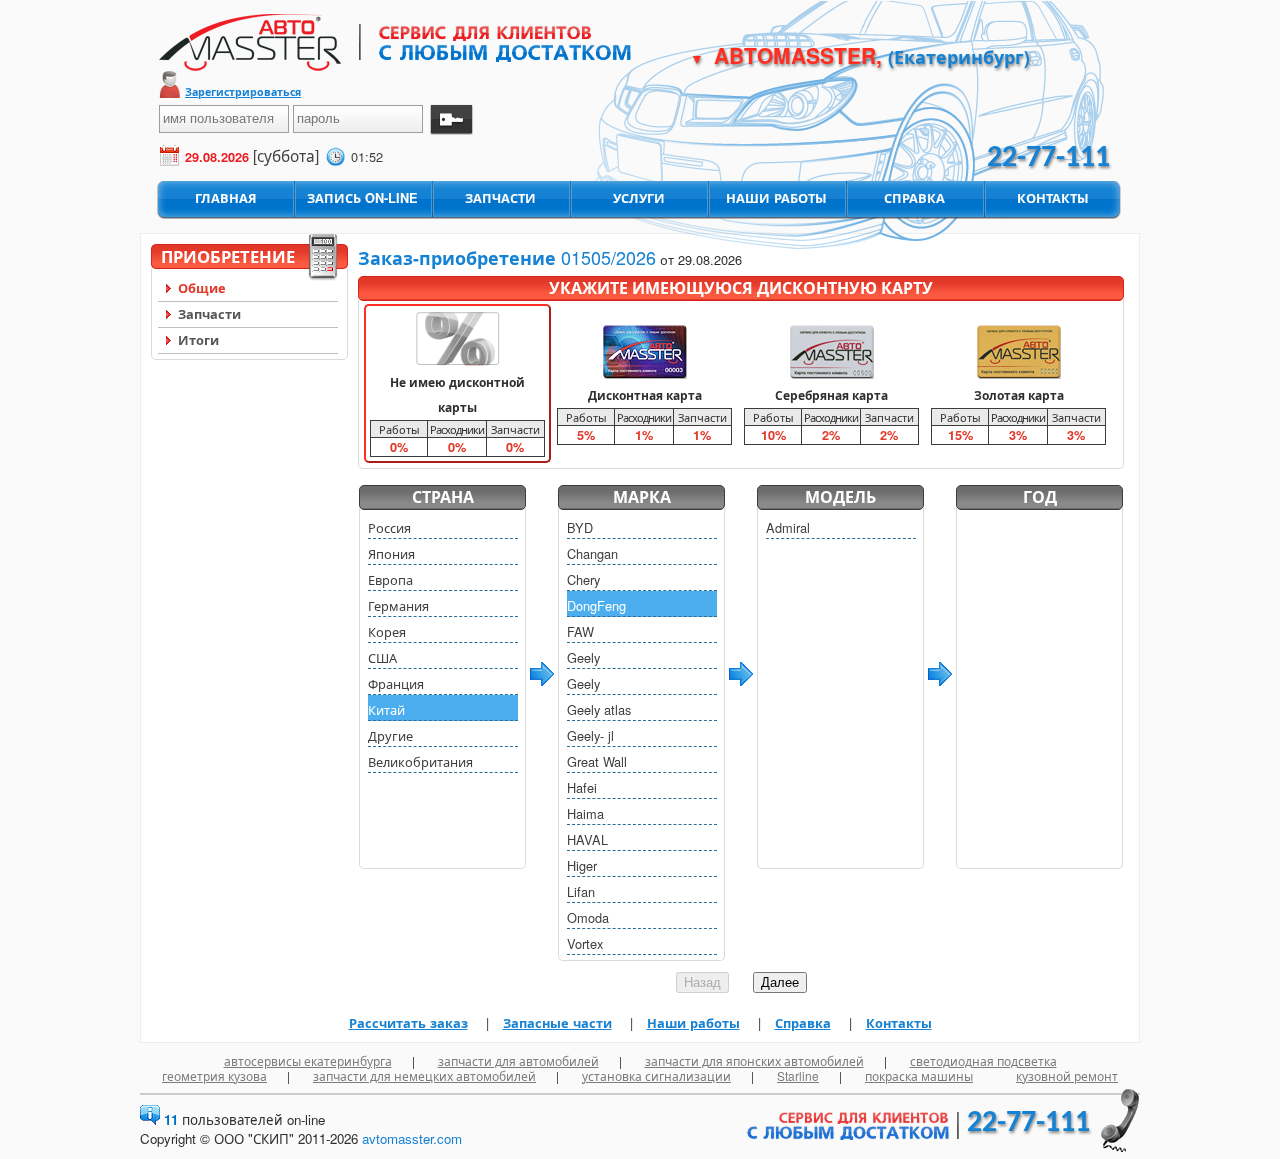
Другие (390, 735)
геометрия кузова (214, 1075)
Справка (803, 1023)
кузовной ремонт (1067, 1075)
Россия (389, 527)
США (382, 657)
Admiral (788, 527)
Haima (585, 813)
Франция (396, 683)
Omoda (588, 917)
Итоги (198, 340)
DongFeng (596, 605)
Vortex (585, 943)
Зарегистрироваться (243, 91)
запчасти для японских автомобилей (754, 1060)
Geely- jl (590, 735)
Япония (391, 553)
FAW (580, 631)
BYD (580, 527)
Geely (583, 657)
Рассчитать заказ (408, 1023)
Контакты (899, 1023)
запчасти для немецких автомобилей (424, 1075)
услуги (639, 198)
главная (226, 198)
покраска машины (919, 1075)
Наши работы (693, 1023)
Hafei (582, 787)
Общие (202, 288)
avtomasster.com (412, 1138)
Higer (582, 865)
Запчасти (209, 314)
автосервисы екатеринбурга (308, 1060)
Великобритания (420, 761)
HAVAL (587, 839)
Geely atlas (599, 709)
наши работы (776, 198)
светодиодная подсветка (983, 1060)
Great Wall (597, 761)
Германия (398, 605)
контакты (1053, 198)
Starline (798, 1075)
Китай (386, 709)
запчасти (500, 198)
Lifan (581, 891)
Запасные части (557, 1023)
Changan (592, 553)
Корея (387, 631)
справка (914, 198)
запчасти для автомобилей (518, 1060)
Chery (583, 579)
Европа (390, 579)
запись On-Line (362, 198)
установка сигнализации (656, 1075)
